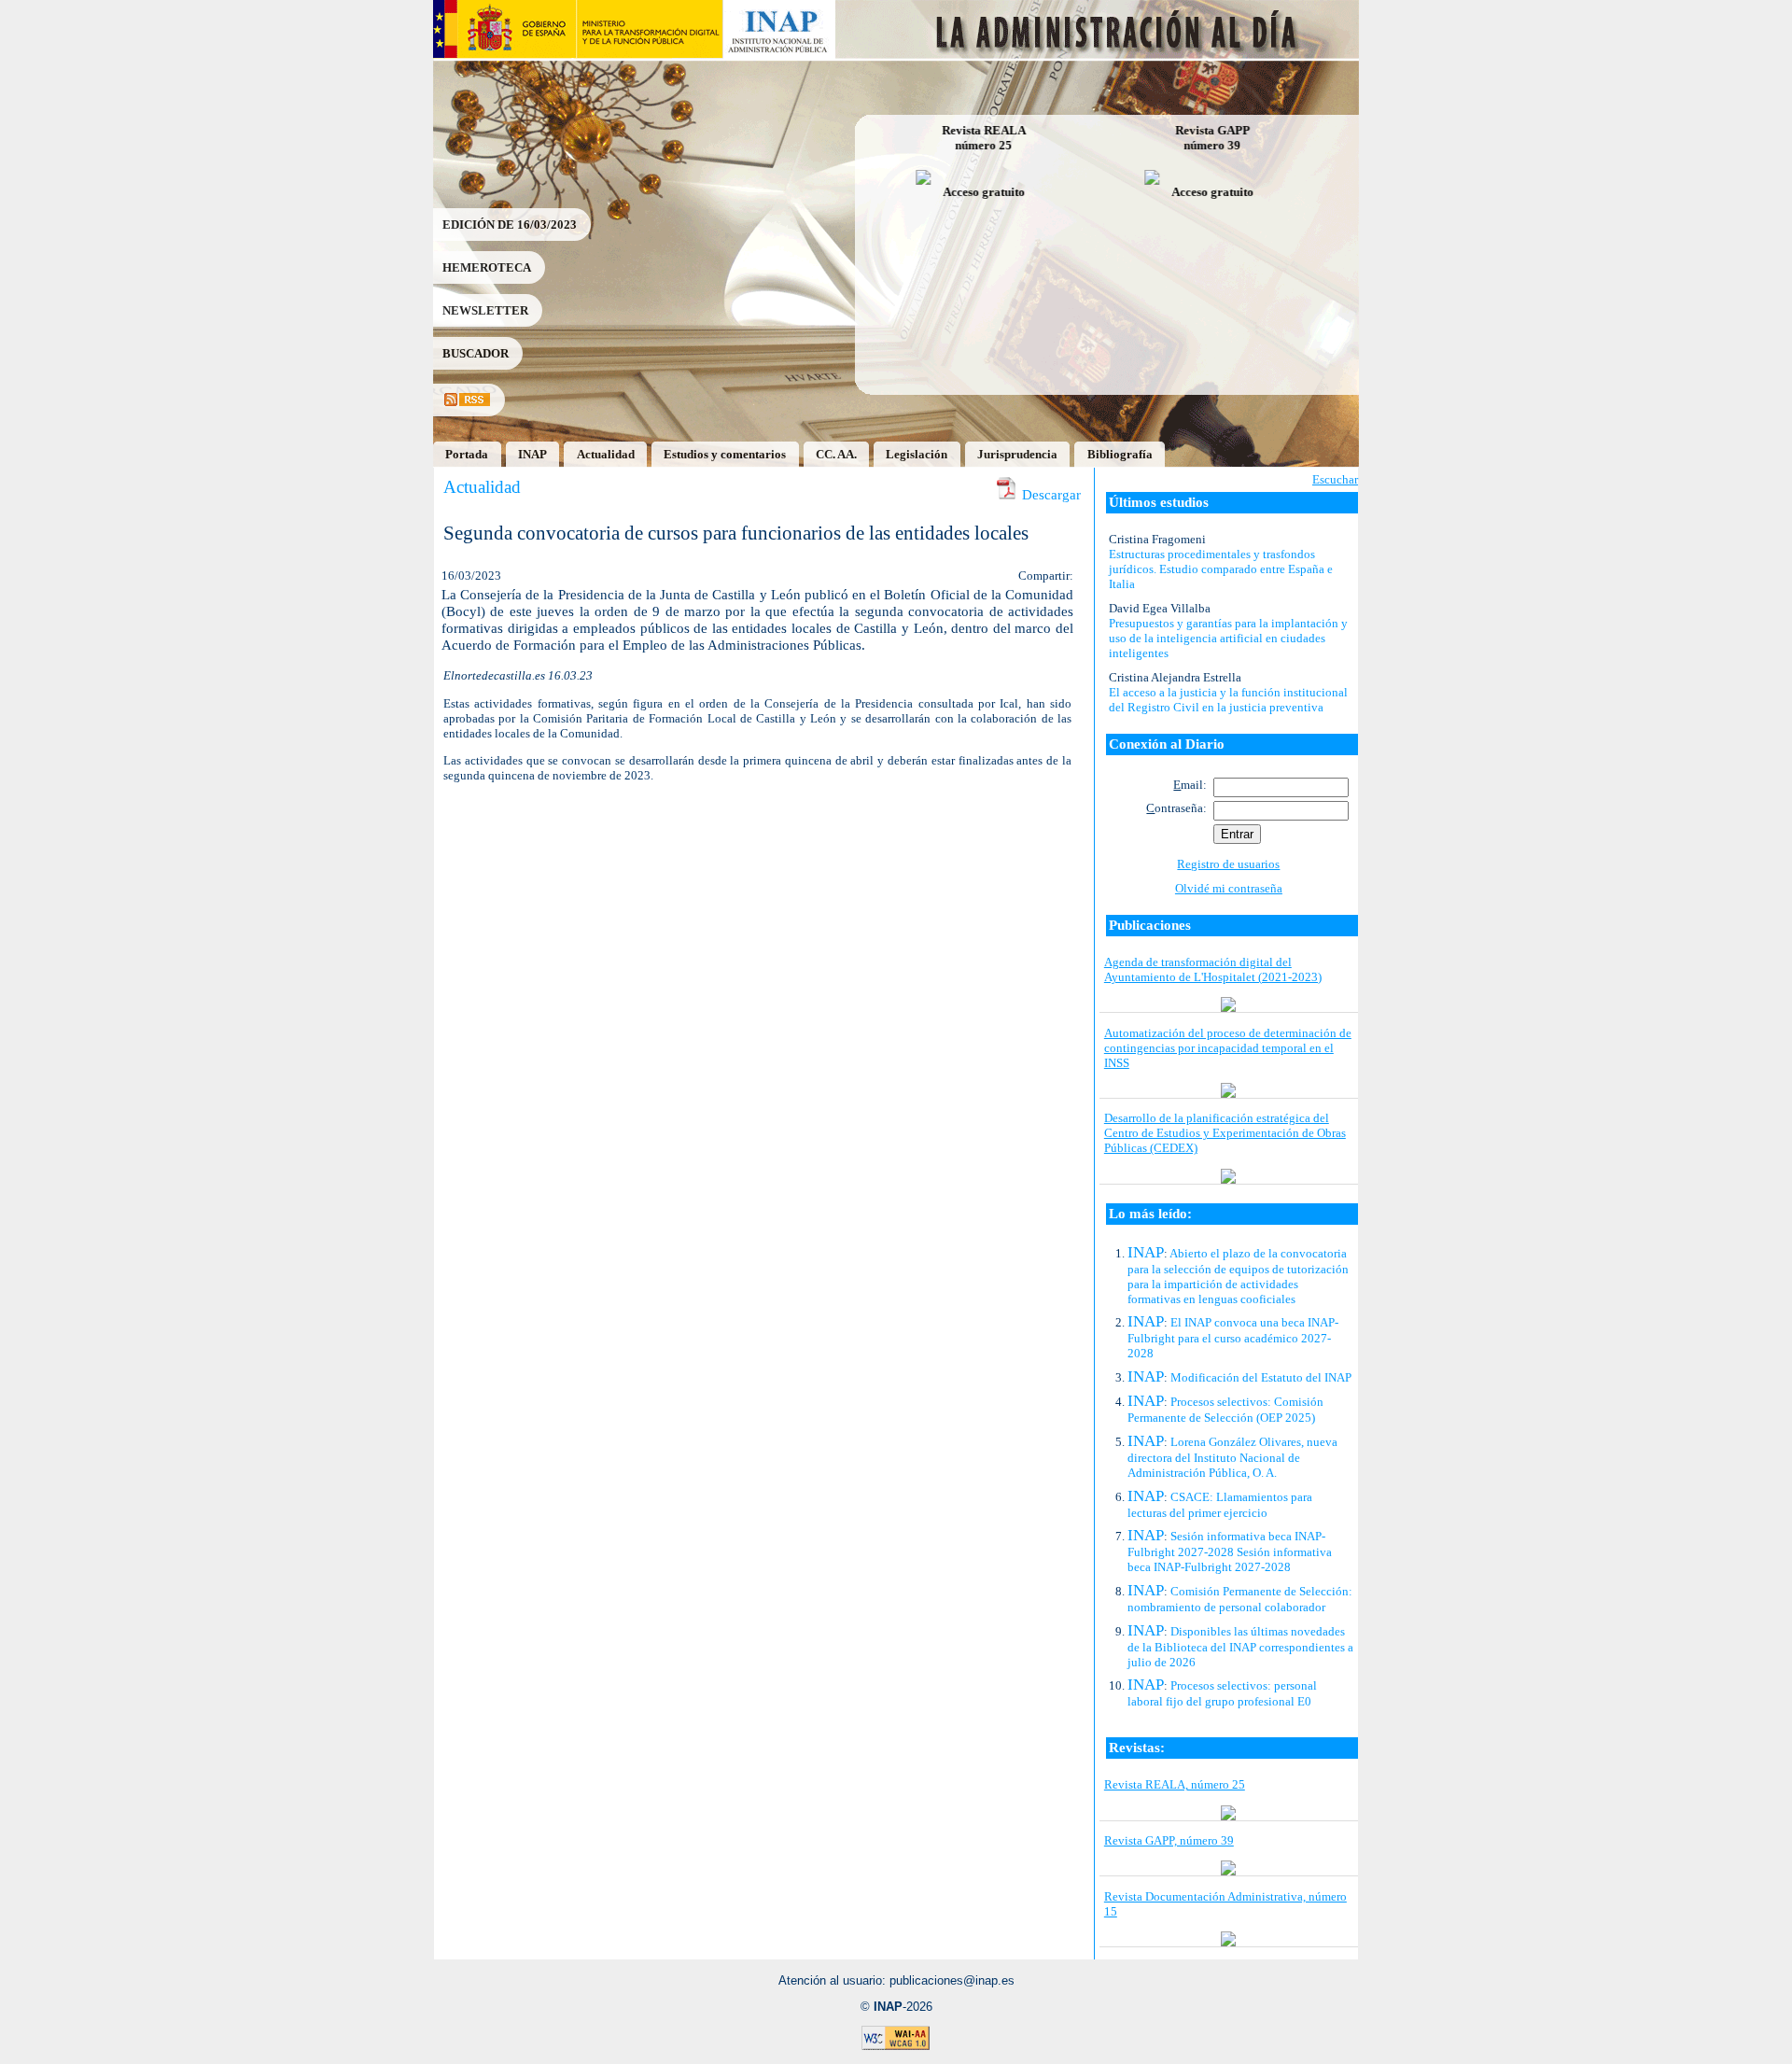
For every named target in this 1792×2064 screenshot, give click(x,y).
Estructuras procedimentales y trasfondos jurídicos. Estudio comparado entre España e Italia (1221, 569)
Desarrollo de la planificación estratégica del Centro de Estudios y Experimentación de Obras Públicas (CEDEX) (1225, 1133)
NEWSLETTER (485, 310)
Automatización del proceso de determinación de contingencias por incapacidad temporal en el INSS (1228, 1048)
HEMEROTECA (487, 267)
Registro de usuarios (1228, 864)
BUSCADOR (476, 353)
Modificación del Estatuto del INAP (1261, 1377)
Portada (467, 454)
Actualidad (606, 454)
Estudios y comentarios (725, 454)
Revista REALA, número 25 (1175, 1784)
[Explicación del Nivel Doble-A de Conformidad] (896, 2047)
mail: (1190, 785)
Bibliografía (1120, 454)
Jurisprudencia (1017, 454)
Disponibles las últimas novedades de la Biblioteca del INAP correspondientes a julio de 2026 (1240, 1647)
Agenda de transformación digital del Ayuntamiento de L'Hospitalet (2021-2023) (1213, 969)
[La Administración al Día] (1098, 54)
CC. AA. (836, 454)
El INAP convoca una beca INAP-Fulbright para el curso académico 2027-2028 (1233, 1338)
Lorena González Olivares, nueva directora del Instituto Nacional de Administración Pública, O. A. (1232, 1457)
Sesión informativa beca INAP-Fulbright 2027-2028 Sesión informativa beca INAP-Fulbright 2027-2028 (1230, 1552)
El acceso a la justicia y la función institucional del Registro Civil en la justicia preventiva (1228, 700)
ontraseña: (1176, 808)
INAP (532, 454)
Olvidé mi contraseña (1229, 888)
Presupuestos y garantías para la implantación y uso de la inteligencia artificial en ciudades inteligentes (1228, 638)
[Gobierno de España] (504, 54)
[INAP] (780, 54)
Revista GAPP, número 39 (1169, 1840)
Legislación (917, 454)
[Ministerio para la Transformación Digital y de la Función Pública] (649, 54)
